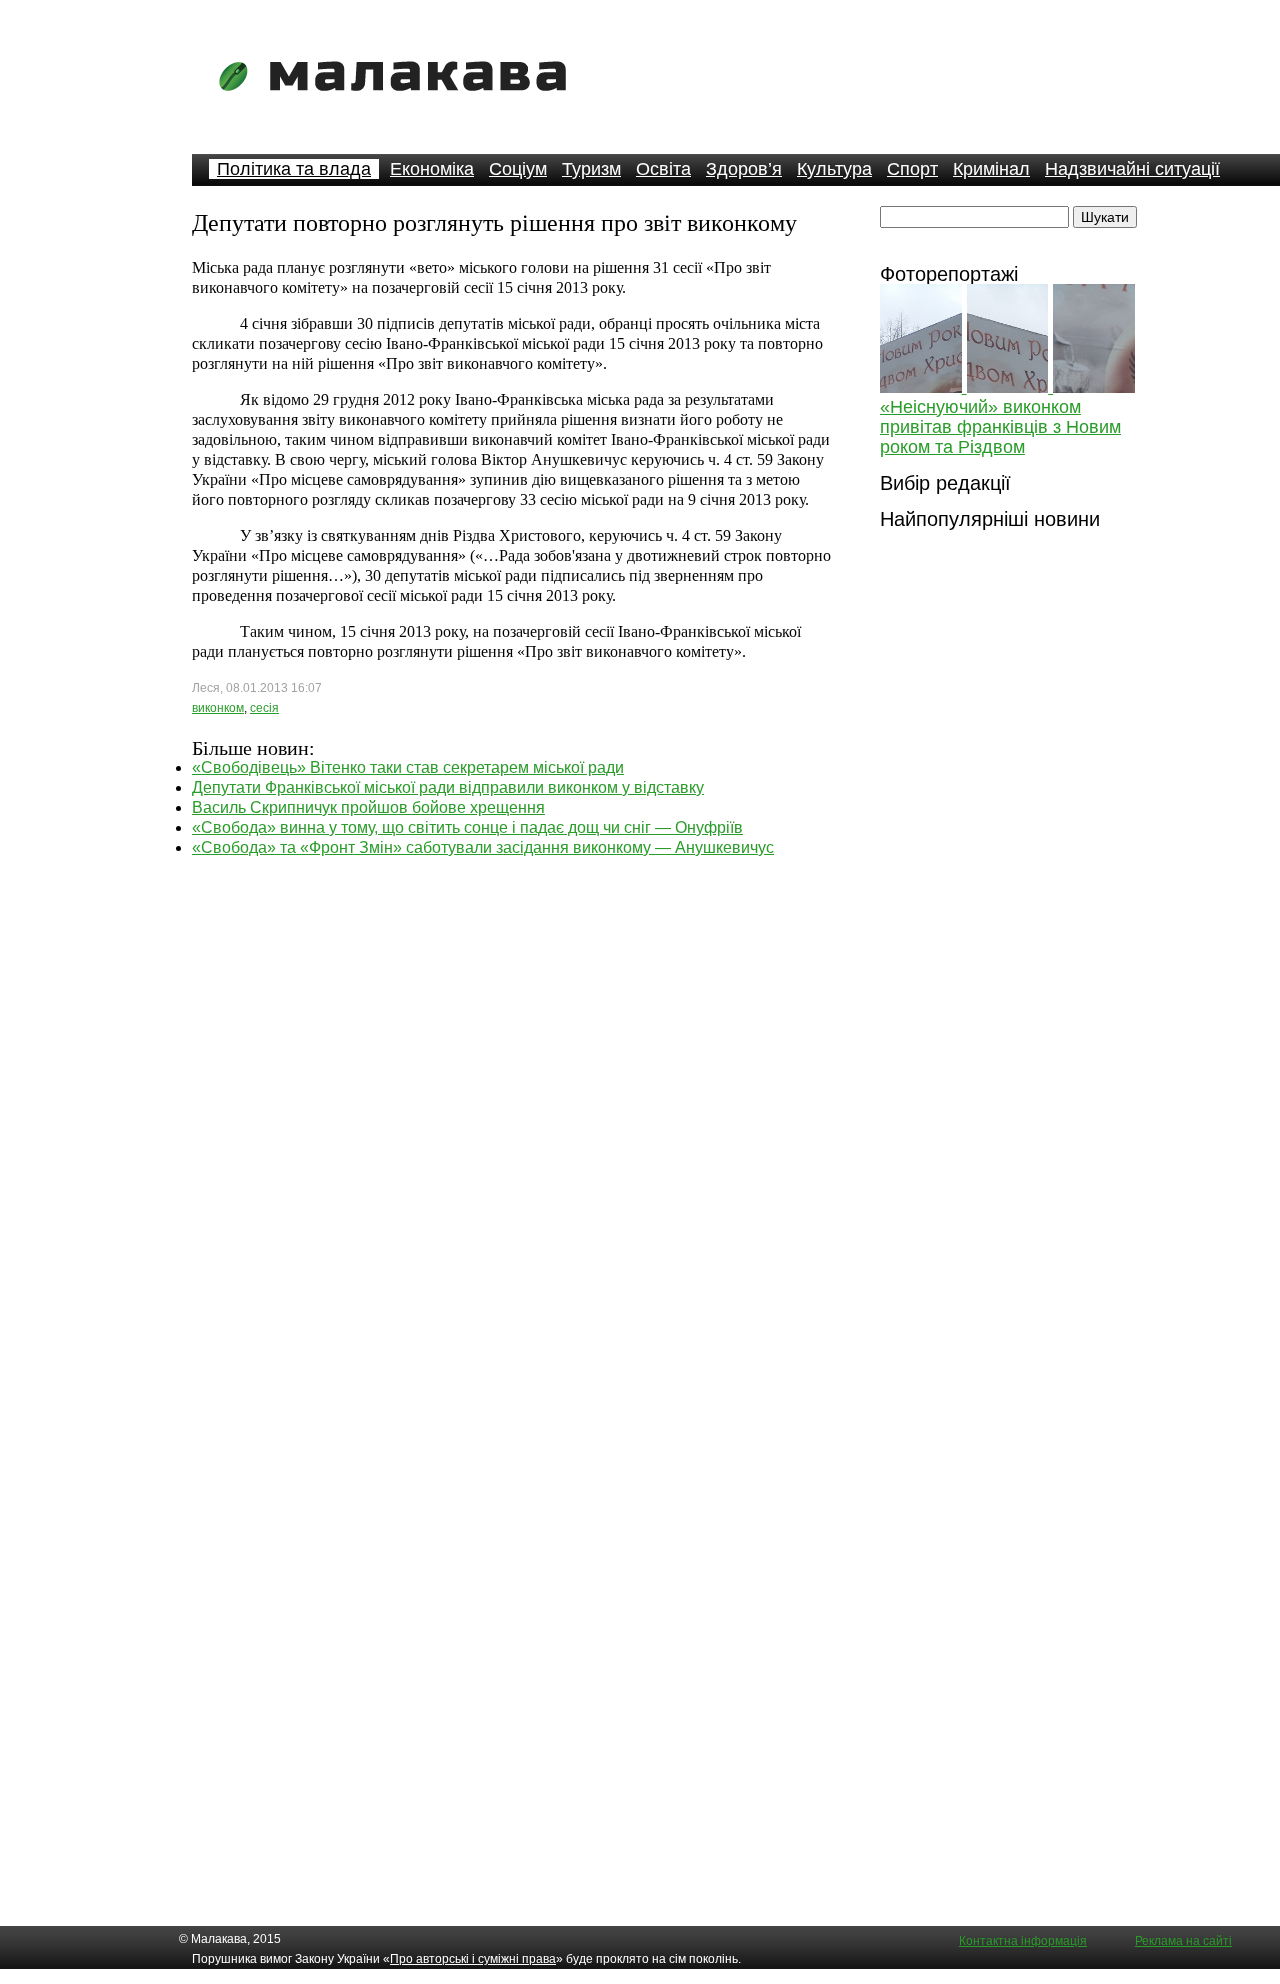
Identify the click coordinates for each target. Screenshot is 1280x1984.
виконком (218, 708)
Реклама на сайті (1183, 1941)
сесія (264, 708)
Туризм (591, 169)
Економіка (432, 169)
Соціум (518, 169)
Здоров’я (744, 169)
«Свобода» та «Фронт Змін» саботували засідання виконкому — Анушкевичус (483, 847)
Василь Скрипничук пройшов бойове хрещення (368, 807)
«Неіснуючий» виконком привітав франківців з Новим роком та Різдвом (1000, 427)
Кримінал (991, 169)
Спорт (912, 169)
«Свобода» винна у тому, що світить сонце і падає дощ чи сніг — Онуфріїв (467, 827)
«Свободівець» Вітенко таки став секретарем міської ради (408, 767)
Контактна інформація (1023, 1941)
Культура (834, 169)
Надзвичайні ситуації (1132, 169)
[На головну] (399, 104)
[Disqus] (512, 1108)
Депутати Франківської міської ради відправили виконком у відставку (448, 787)
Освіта (663, 169)
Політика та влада (294, 169)
